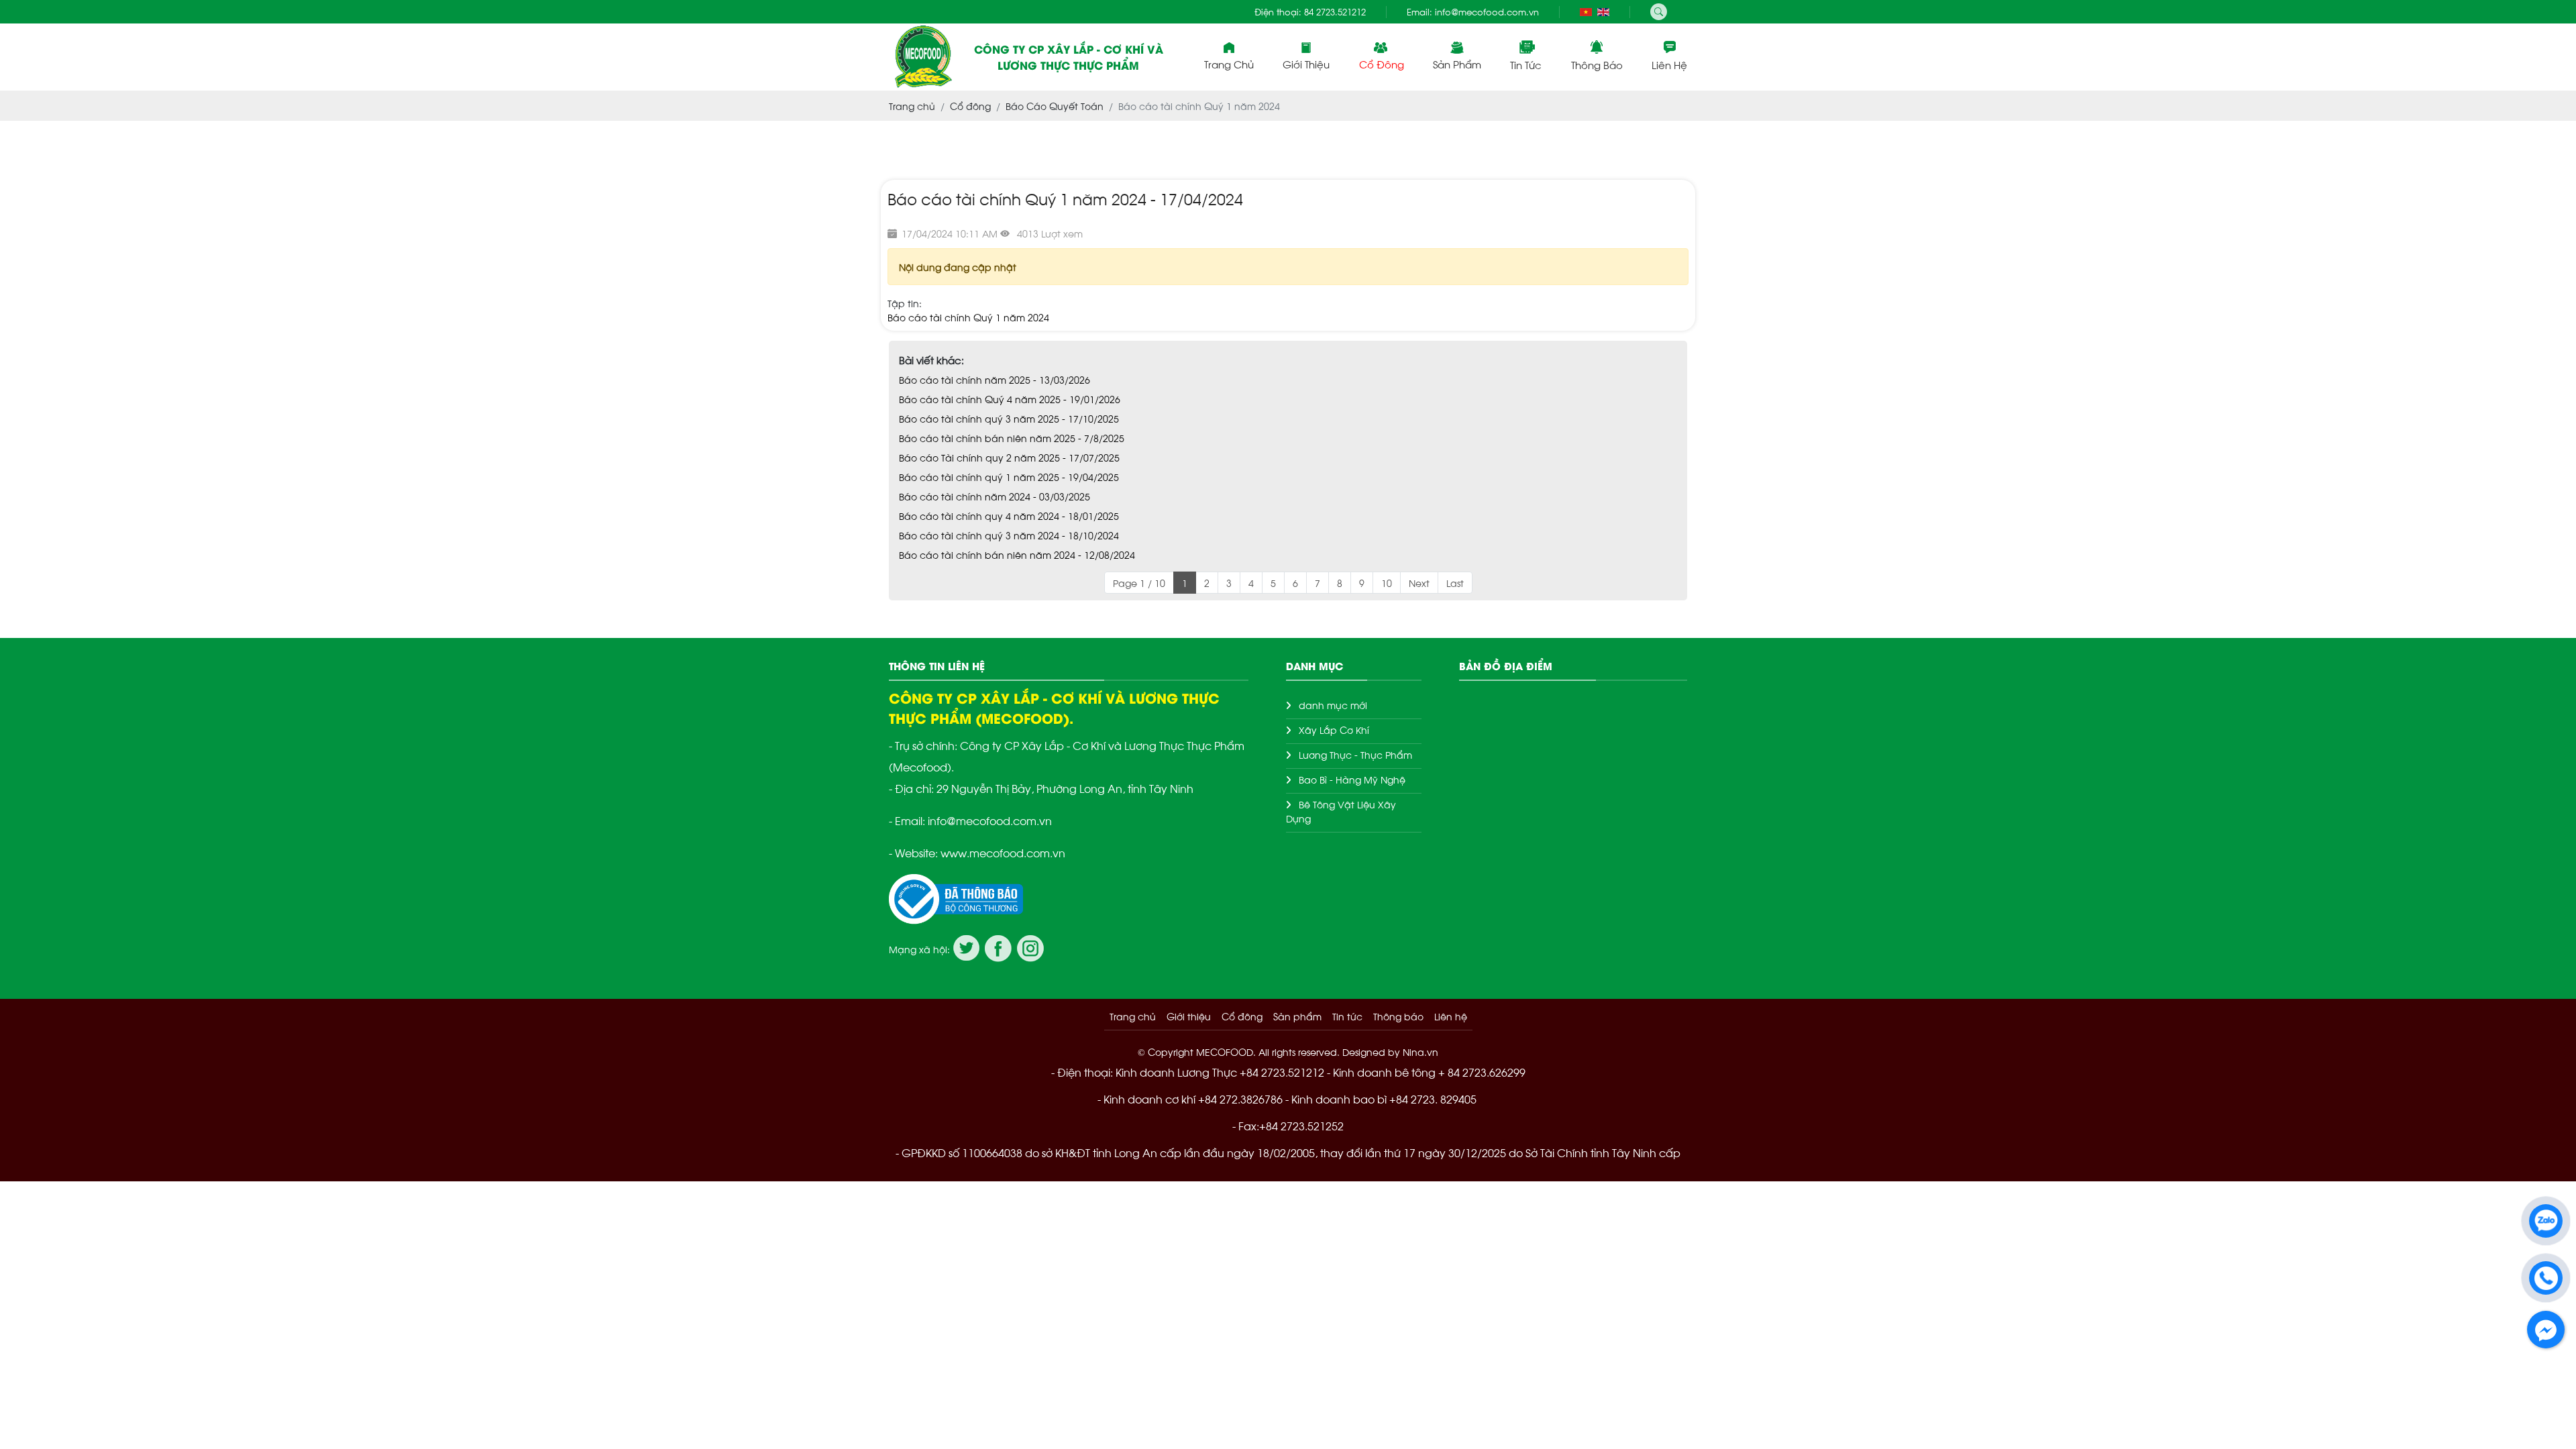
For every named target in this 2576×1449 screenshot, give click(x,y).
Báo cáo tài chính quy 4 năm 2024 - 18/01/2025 (1009, 516)
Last (1455, 583)
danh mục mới (1333, 705)
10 (1387, 583)
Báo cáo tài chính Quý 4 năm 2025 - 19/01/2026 (1010, 399)
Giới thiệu (1189, 1016)
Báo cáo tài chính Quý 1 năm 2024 (968, 317)
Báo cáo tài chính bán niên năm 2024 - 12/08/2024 (1017, 554)
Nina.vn (1420, 1052)
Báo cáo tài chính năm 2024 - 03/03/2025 (995, 496)
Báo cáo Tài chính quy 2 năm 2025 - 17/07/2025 (1009, 457)
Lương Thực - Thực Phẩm (1355, 754)
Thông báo (1597, 64)
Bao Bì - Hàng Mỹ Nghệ (1352, 779)
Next (1419, 583)
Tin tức (1526, 64)
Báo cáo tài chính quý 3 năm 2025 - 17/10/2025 (1009, 418)
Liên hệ (1669, 64)
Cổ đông (1382, 63)
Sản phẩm (1457, 63)
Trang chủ (1229, 63)
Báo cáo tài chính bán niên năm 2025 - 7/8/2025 (1012, 438)
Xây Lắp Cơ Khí (1334, 730)
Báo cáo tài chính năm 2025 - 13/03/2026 (995, 379)
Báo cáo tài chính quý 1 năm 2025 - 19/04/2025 (1009, 477)
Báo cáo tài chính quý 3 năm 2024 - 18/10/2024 (1009, 535)
